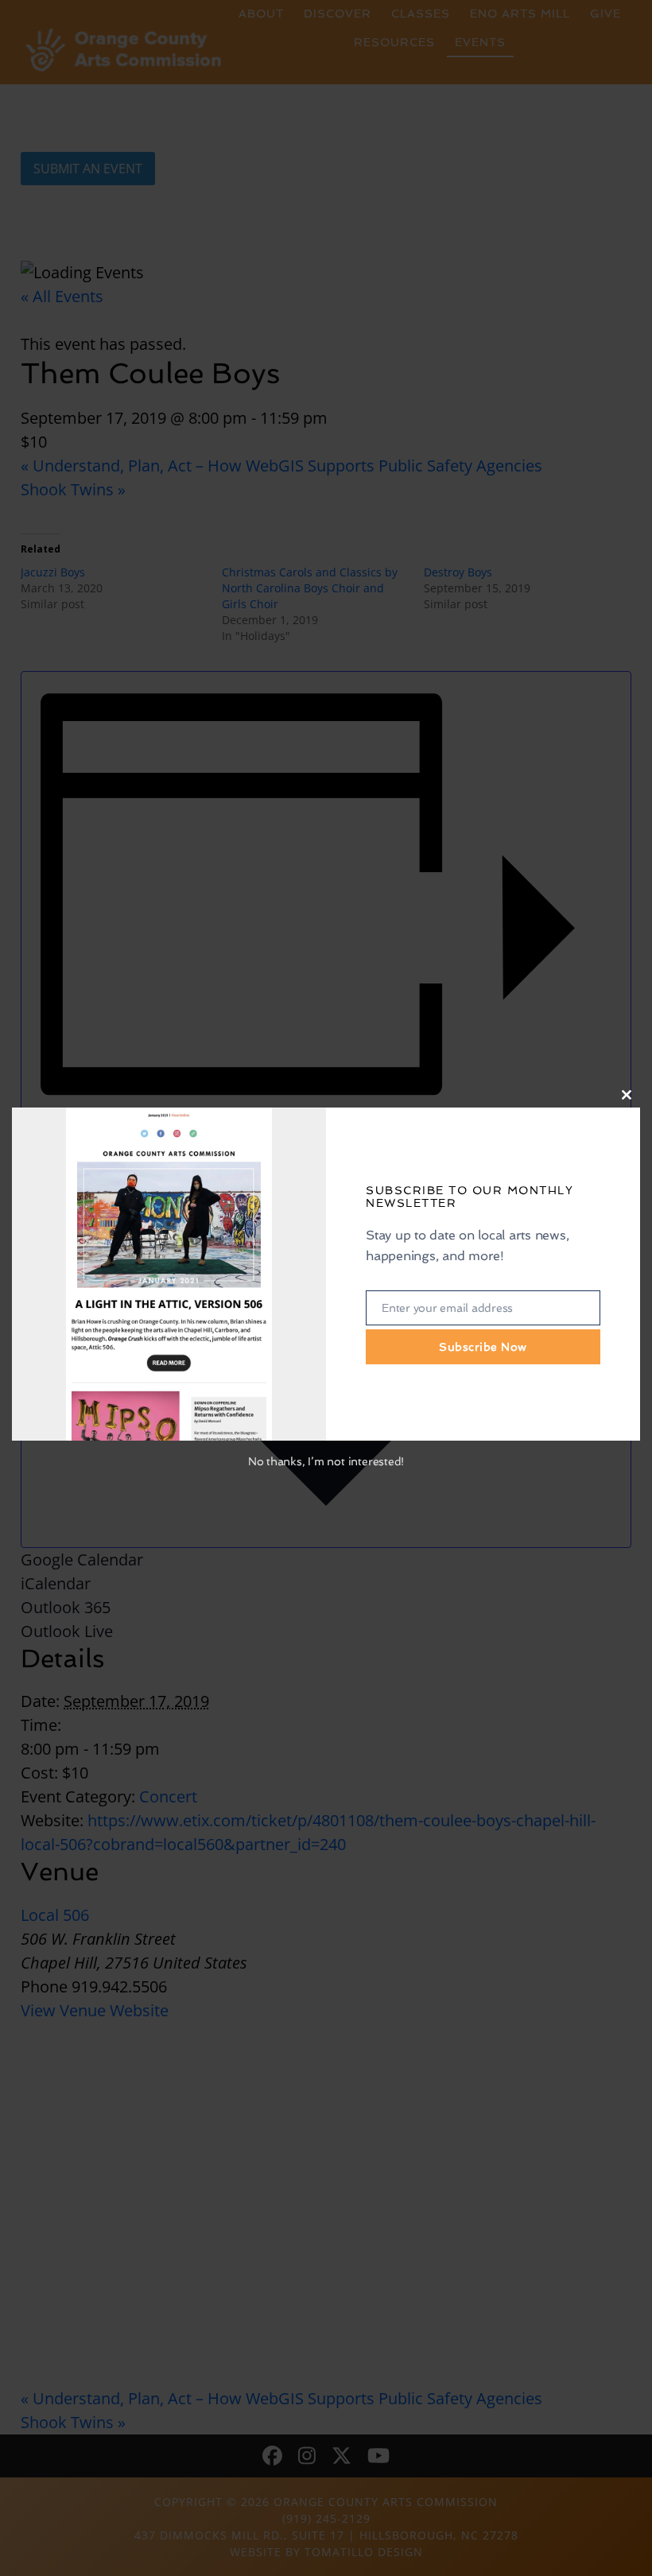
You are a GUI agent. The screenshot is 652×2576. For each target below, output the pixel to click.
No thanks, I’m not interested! (326, 1461)
